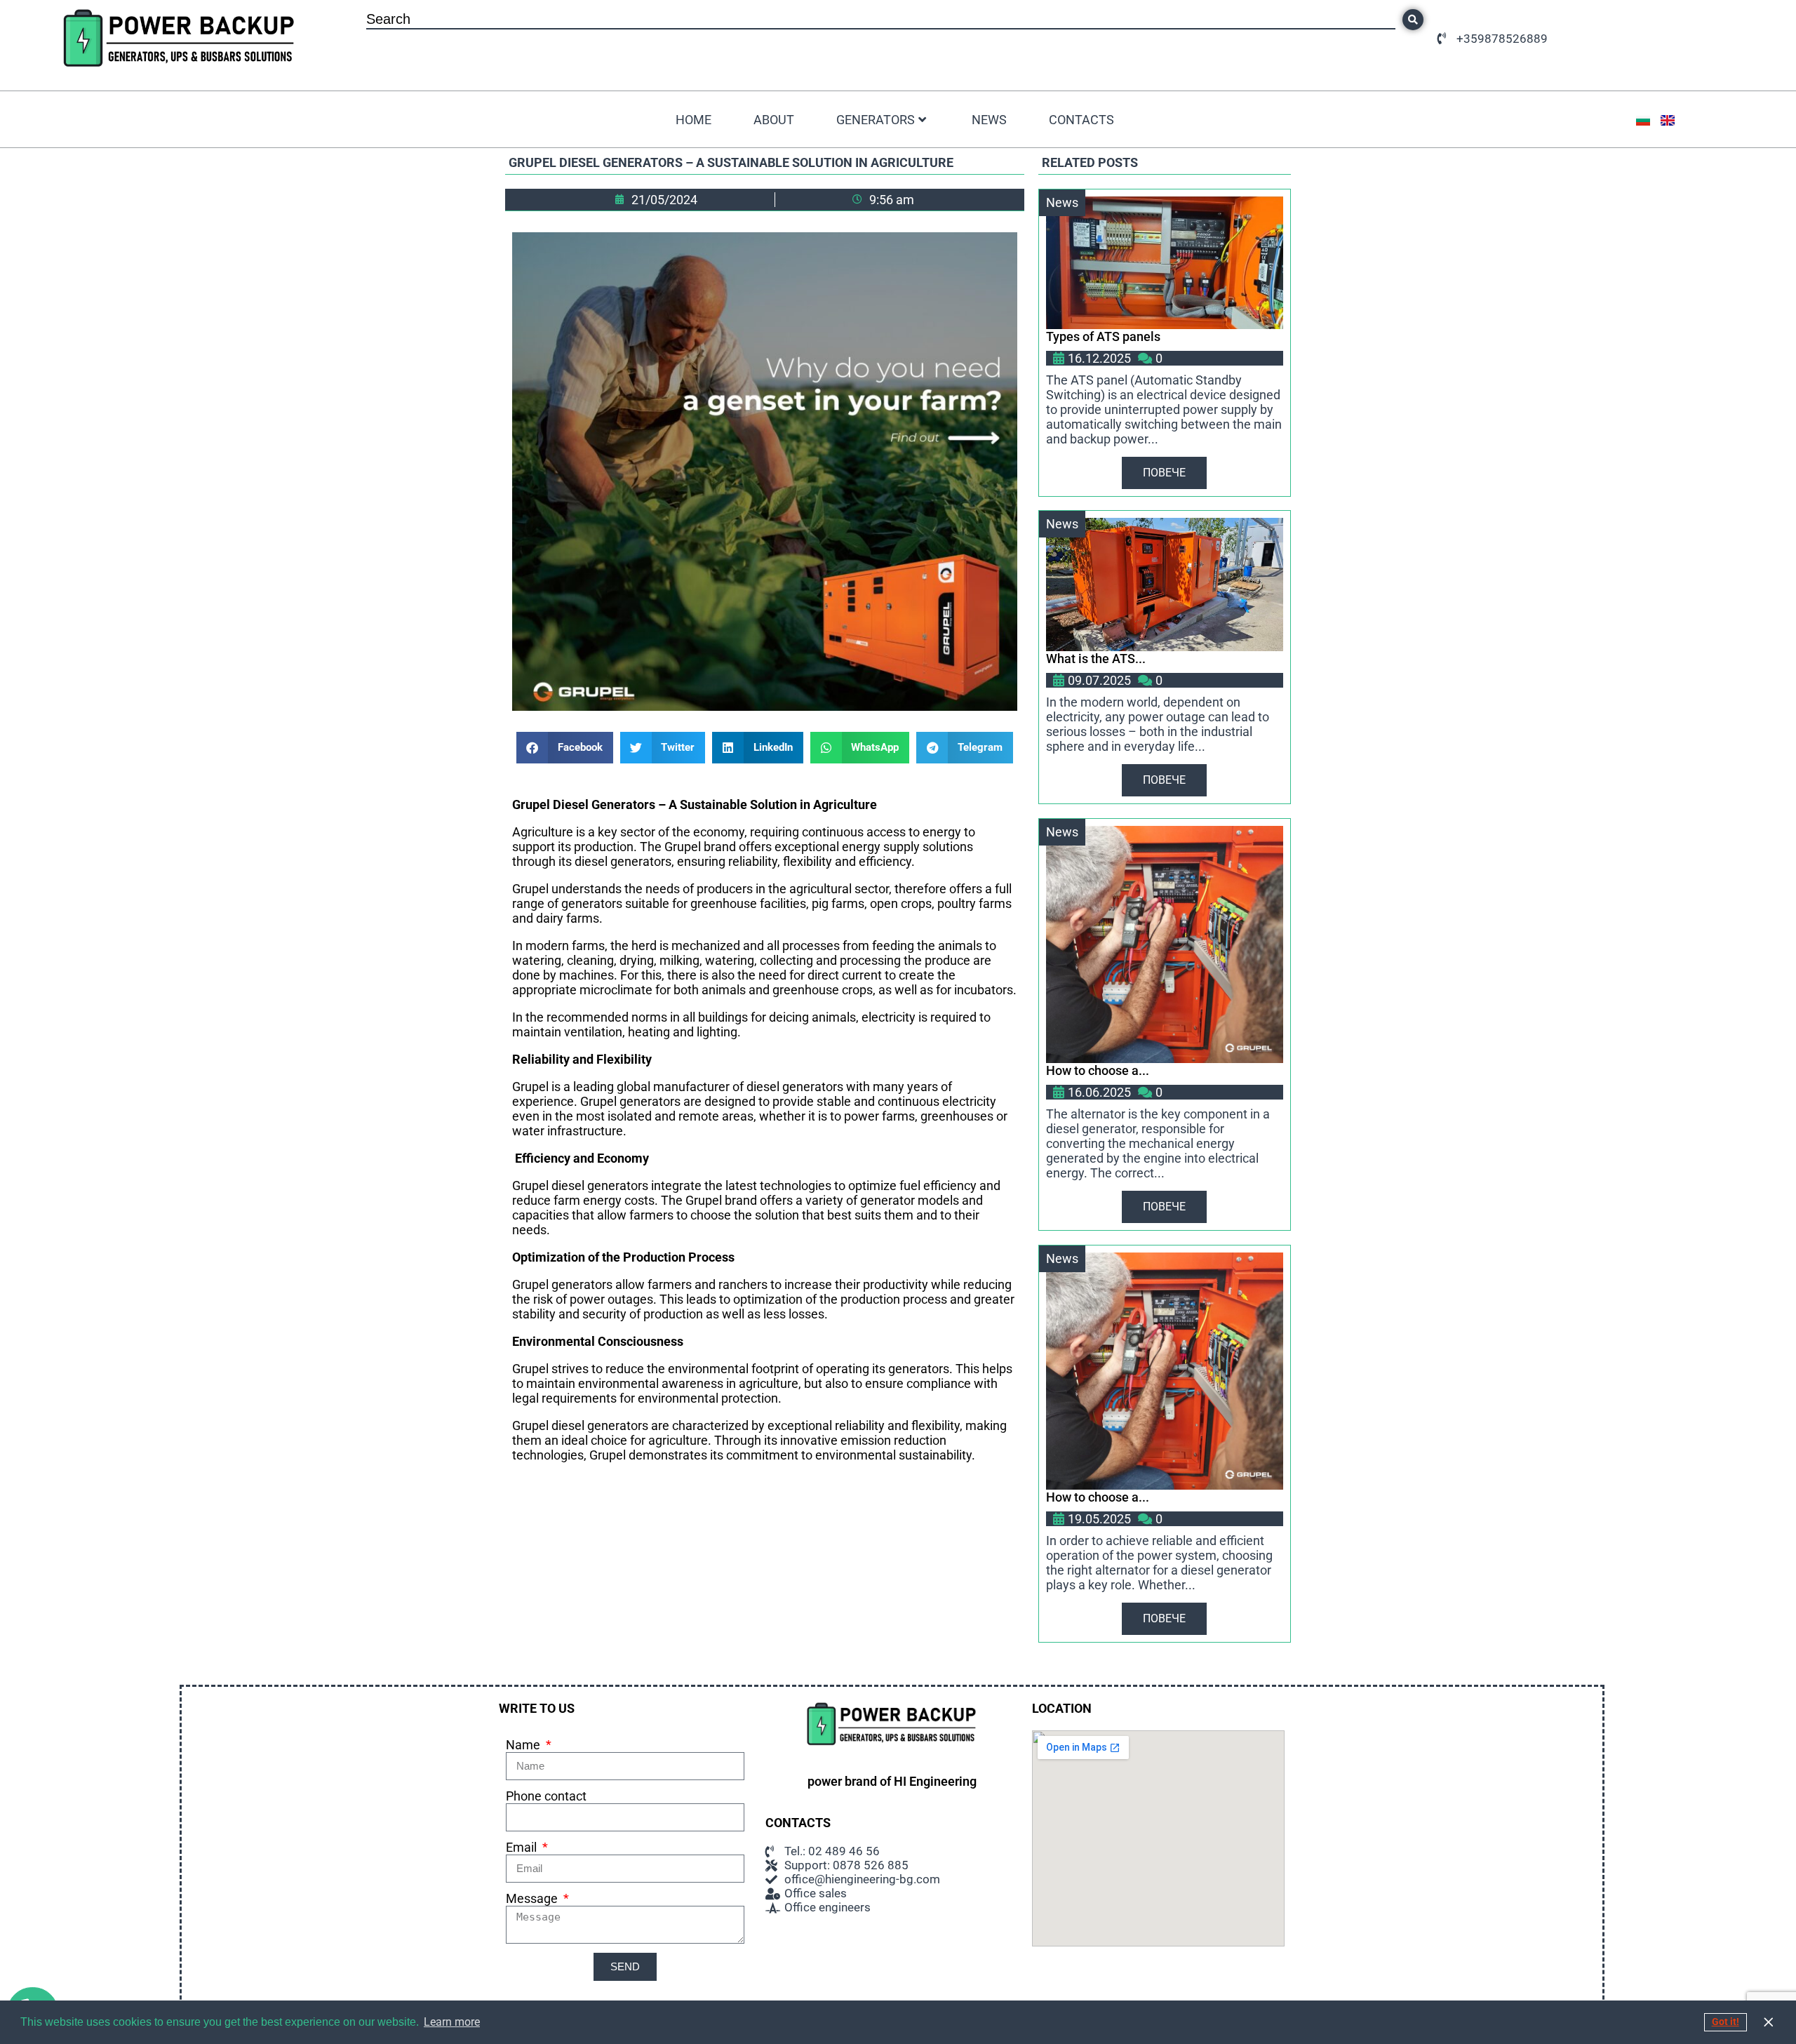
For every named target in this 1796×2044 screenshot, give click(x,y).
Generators (876, 120)
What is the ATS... (1096, 659)
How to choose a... (1098, 1070)
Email (523, 1847)
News (989, 120)
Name (524, 1745)
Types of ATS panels (1103, 336)
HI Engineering (935, 1781)
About (774, 120)
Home (693, 120)
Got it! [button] (1725, 2022)
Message (533, 1898)
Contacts (1081, 120)
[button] (565, 748)
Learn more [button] (452, 2022)
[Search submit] (1413, 20)
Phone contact (546, 1796)
